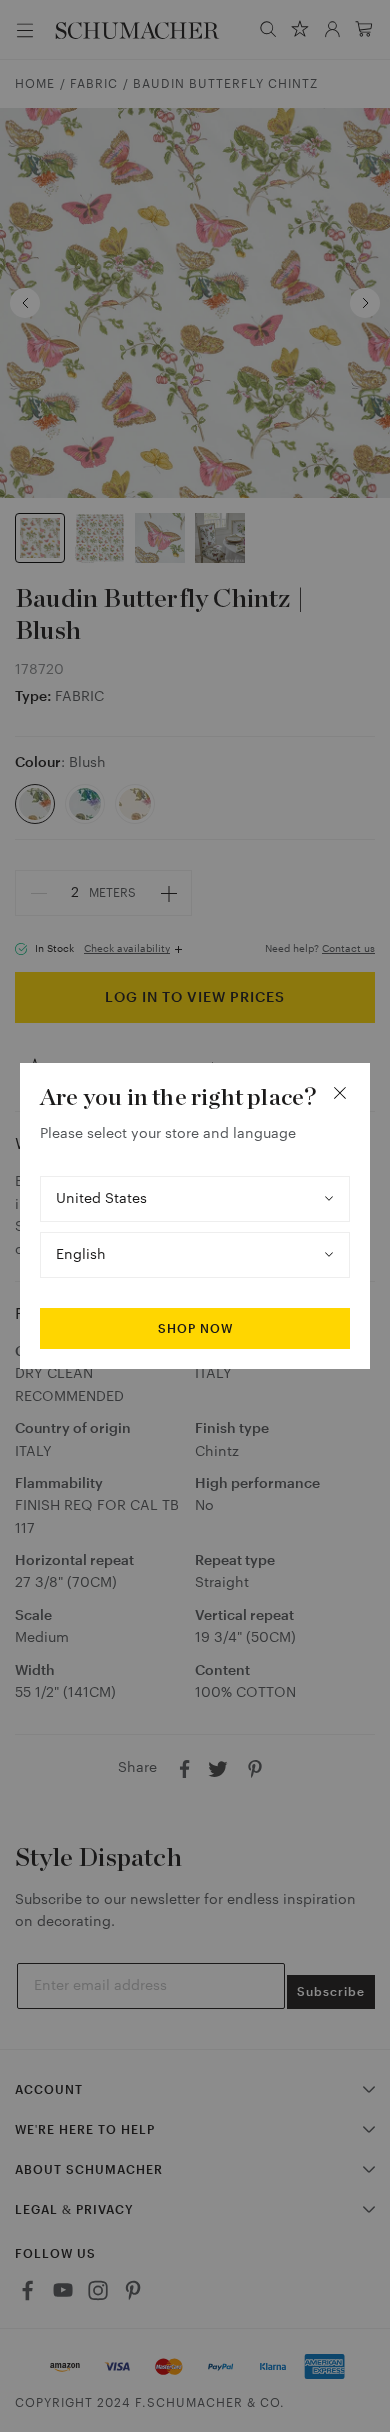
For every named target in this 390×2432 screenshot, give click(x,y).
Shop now (195, 1329)
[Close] (340, 1093)
